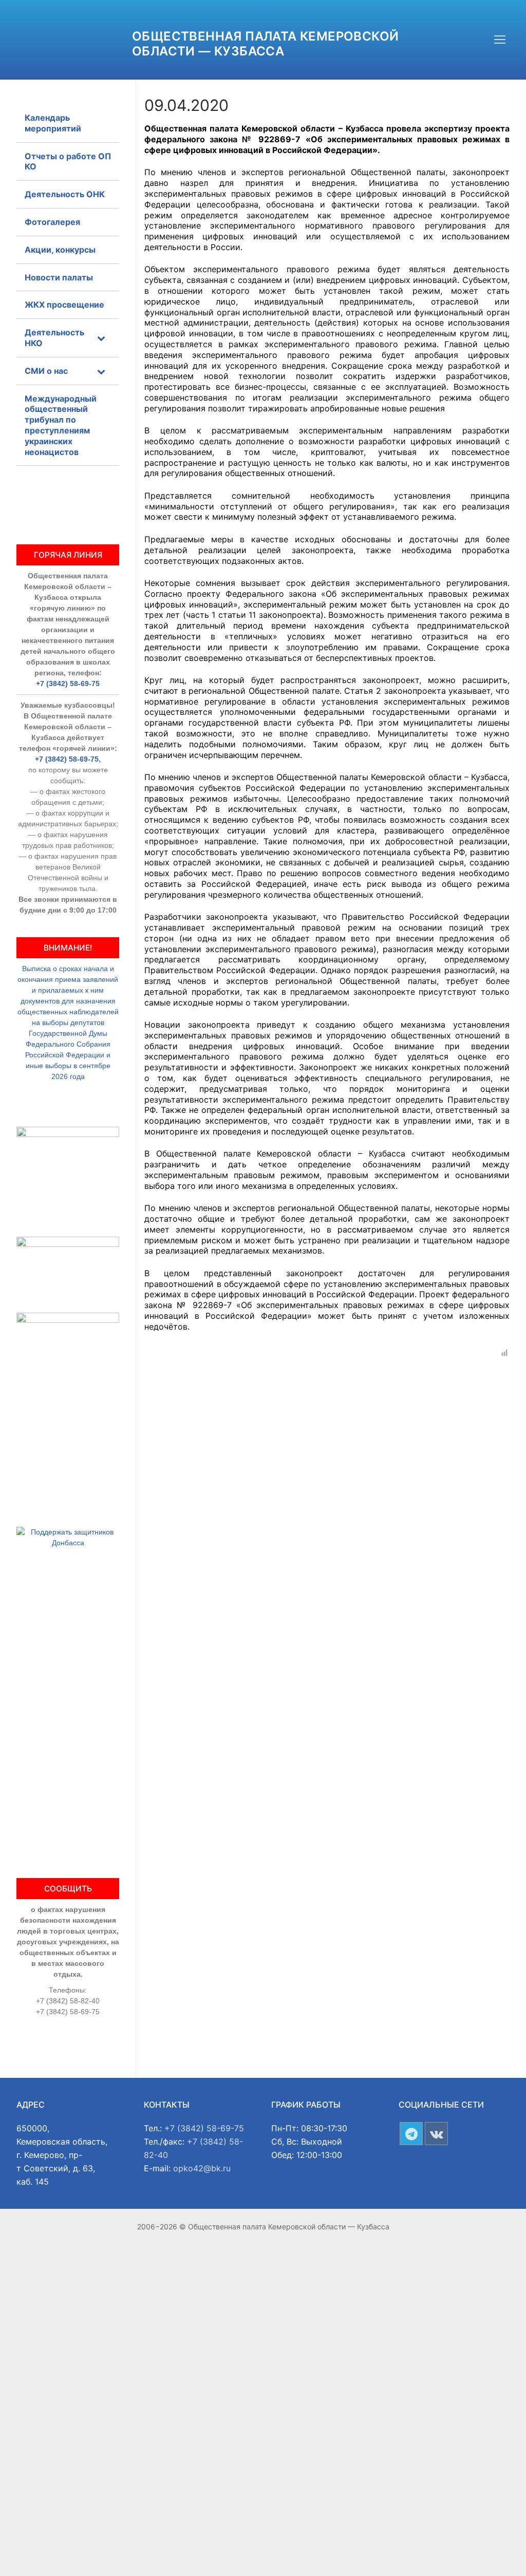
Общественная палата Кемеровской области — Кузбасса (265, 44)
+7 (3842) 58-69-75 (68, 684)
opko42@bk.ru (202, 2168)
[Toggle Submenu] (101, 338)
